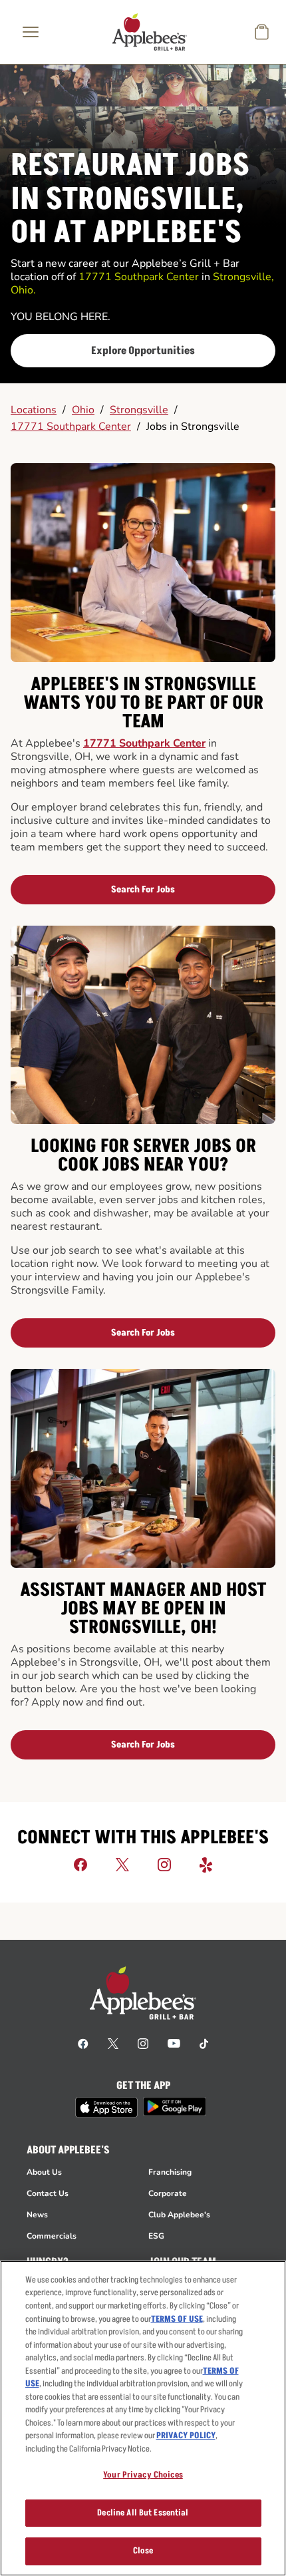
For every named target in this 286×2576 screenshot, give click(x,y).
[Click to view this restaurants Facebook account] (80, 1864)
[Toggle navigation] (31, 32)
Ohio (83, 410)
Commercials (52, 2236)
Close (143, 2551)
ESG (156, 2236)
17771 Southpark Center (71, 427)
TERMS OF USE (177, 2319)
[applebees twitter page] (113, 2043)
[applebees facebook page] (83, 2043)
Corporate (168, 2193)
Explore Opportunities (143, 351)
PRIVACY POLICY (186, 2436)
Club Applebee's (179, 2215)
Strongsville (139, 410)
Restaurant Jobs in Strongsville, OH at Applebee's (130, 200)
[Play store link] (175, 2107)
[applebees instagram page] (143, 2043)
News (37, 2215)
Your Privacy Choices (143, 2475)
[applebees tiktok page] (204, 2043)
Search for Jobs (143, 889)
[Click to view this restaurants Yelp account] (206, 1864)
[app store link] (106, 2108)
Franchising (170, 2172)
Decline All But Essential (143, 2513)
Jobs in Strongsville (193, 427)
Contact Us (48, 2193)
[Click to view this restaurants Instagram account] (164, 1864)
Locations (34, 410)
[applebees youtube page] (174, 2043)
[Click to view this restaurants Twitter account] (122, 1864)
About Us (44, 2172)
